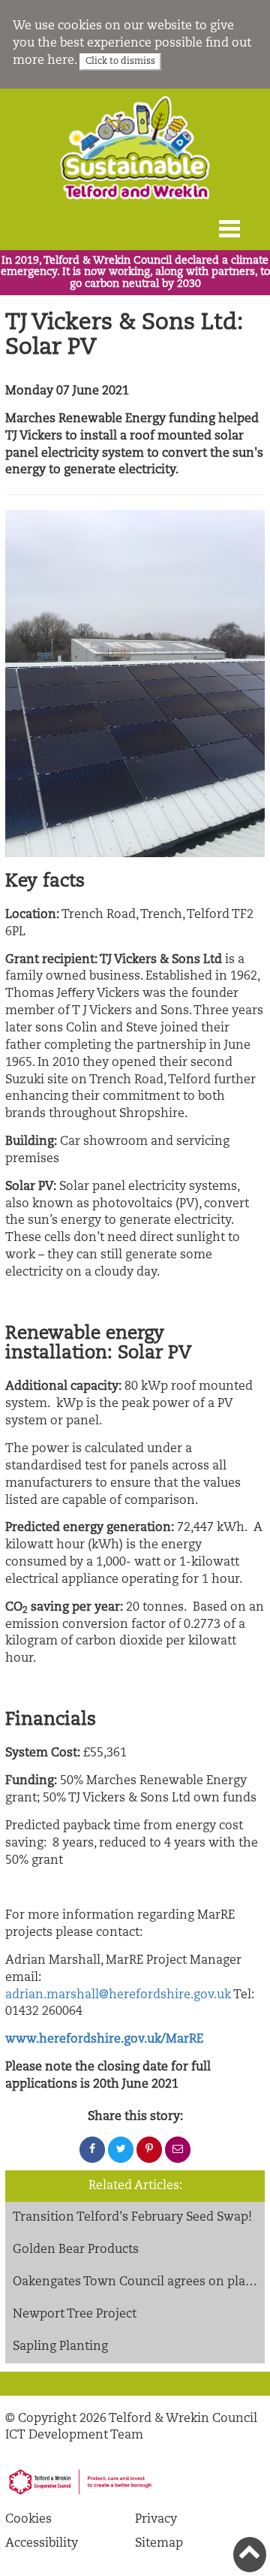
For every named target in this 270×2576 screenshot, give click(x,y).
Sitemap (159, 2544)
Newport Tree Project (75, 2315)
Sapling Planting (60, 2347)
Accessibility (42, 2544)
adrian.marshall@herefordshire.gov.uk (118, 1995)
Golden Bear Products (76, 2250)
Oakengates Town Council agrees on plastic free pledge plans (139, 2282)
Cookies (28, 2520)
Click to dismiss (120, 62)
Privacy (156, 2520)
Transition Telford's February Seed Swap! (132, 2218)
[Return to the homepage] (135, 148)
